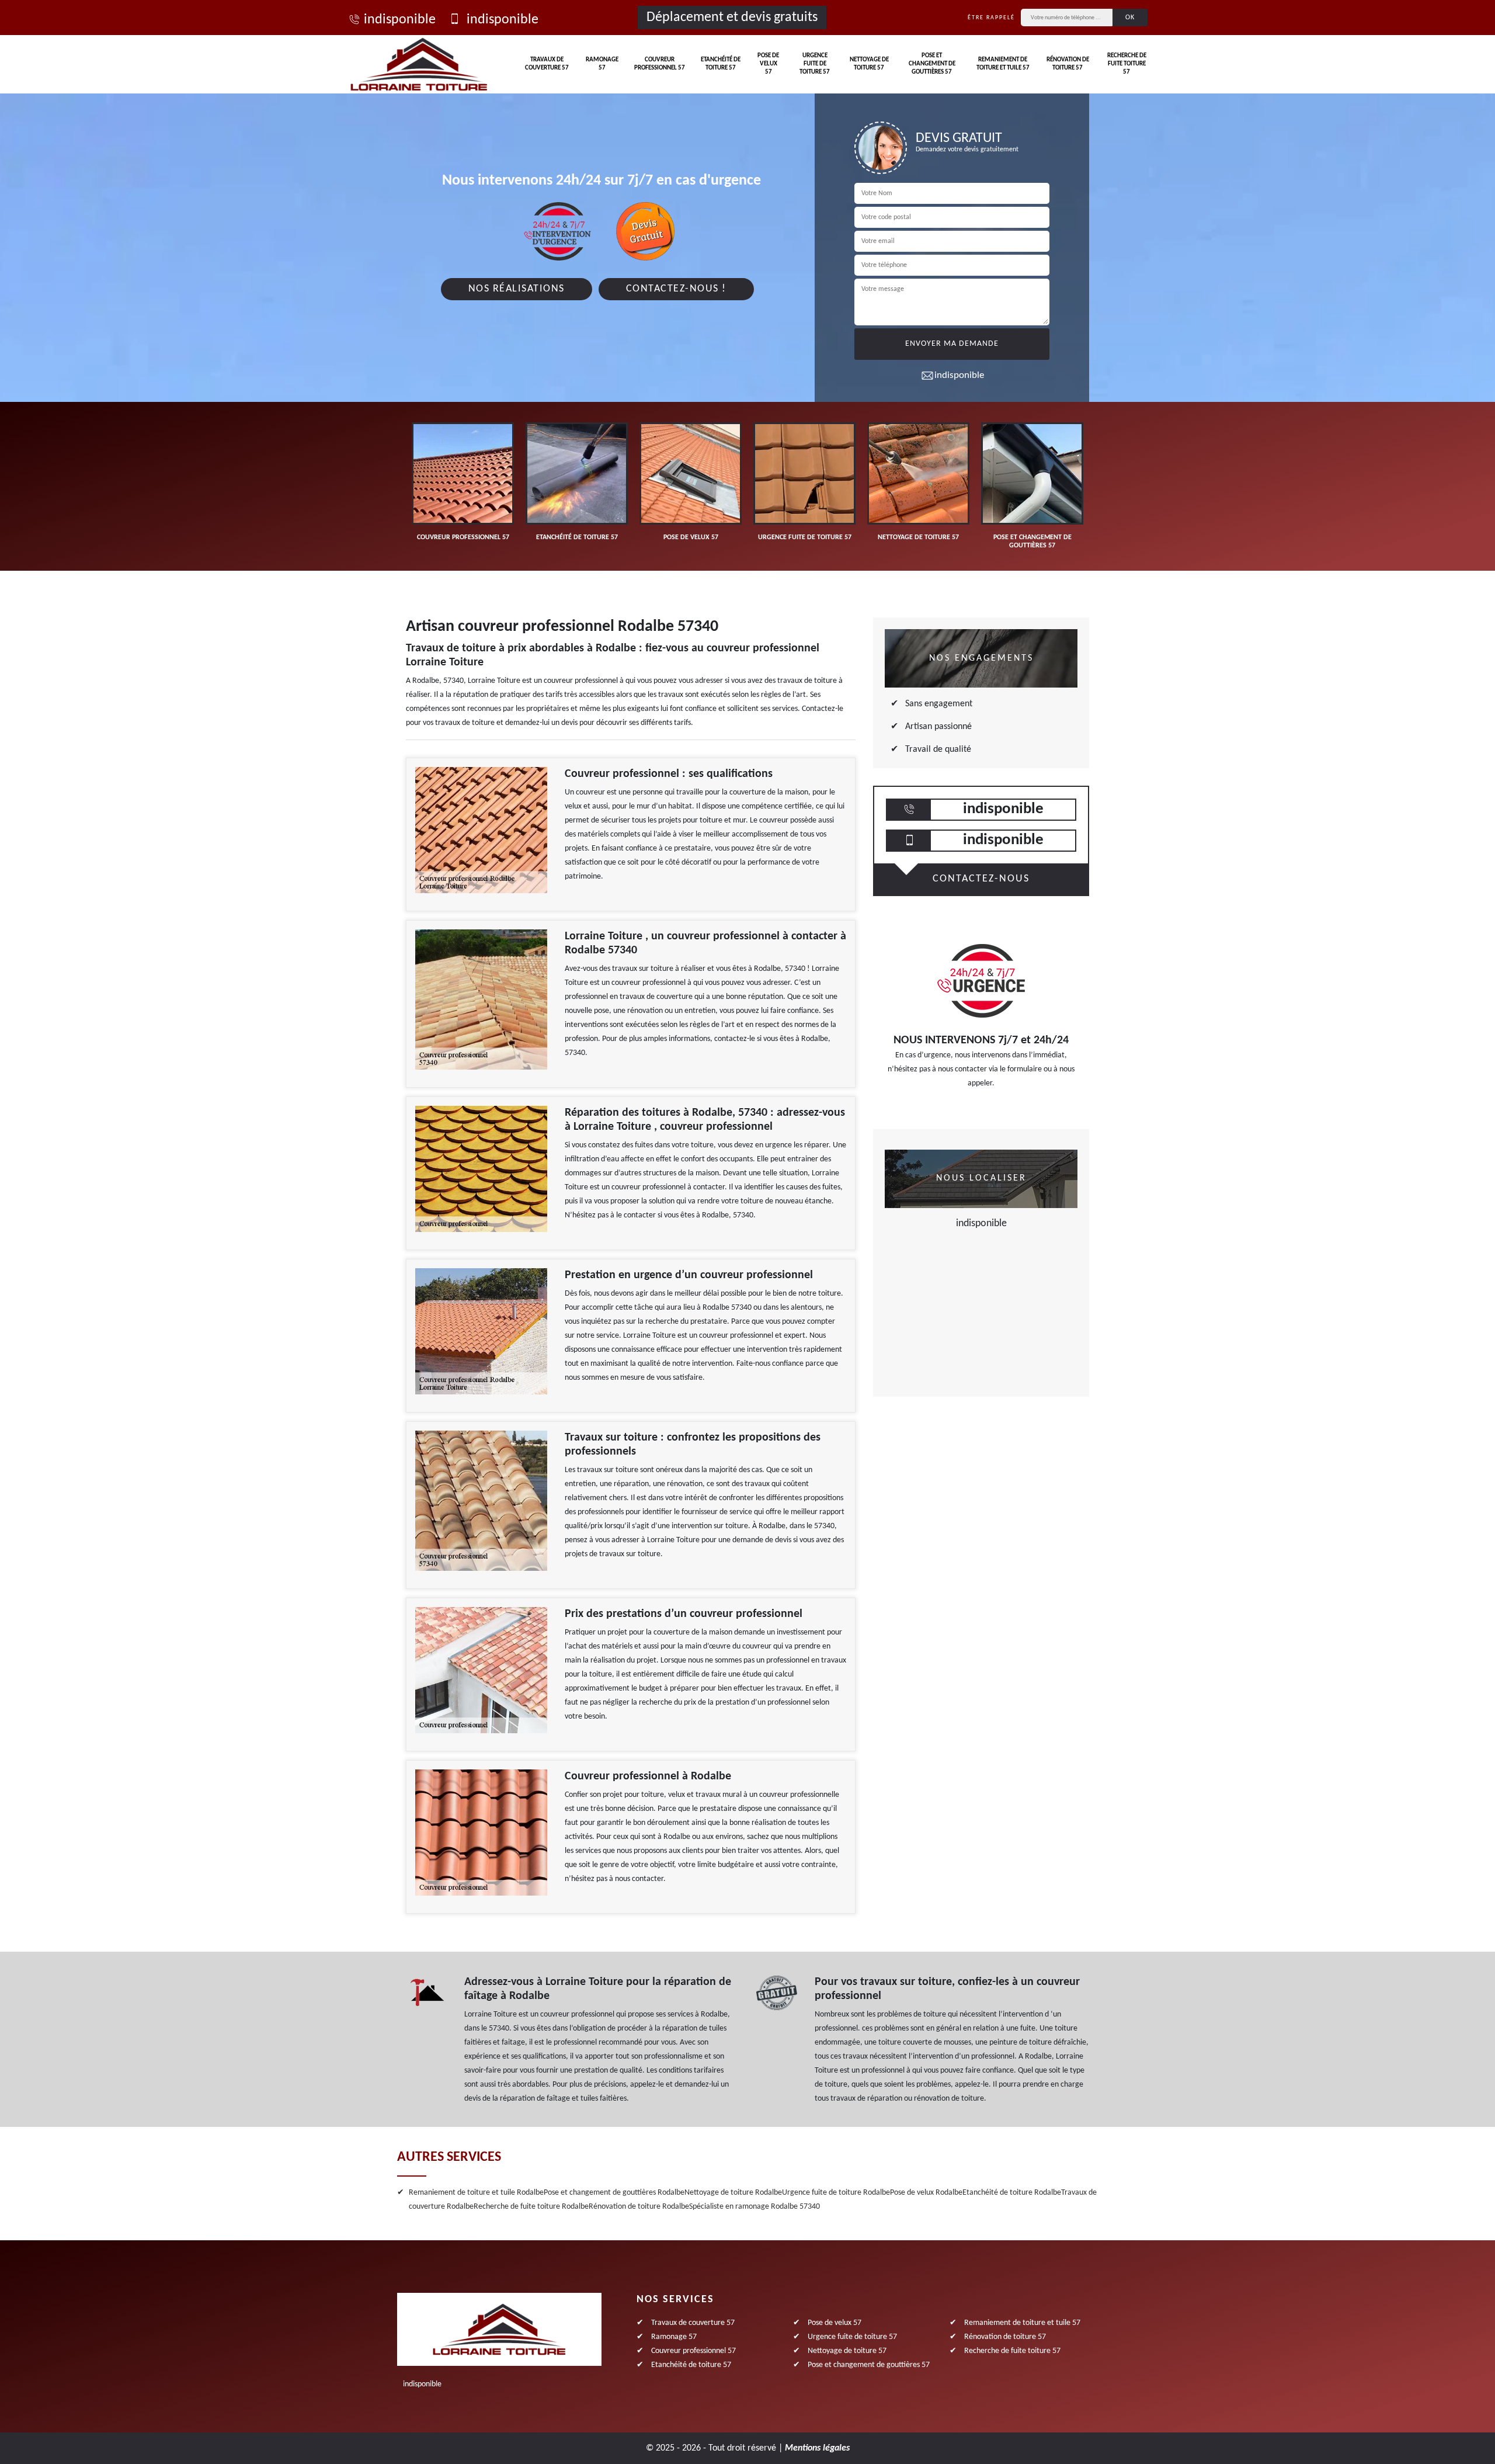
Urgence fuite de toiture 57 (815, 64)
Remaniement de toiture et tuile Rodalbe (476, 2193)
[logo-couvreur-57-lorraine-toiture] (419, 64)
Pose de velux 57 (768, 64)
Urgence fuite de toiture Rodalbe (836, 2193)
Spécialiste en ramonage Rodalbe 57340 (755, 2207)
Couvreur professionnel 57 (660, 64)
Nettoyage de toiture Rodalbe (733, 2193)
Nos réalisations (517, 289)
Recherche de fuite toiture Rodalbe (531, 2207)
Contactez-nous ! (676, 289)
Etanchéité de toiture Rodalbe (1012, 2193)
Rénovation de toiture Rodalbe (639, 2207)
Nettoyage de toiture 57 (869, 64)
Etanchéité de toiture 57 (721, 64)
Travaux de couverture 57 (547, 64)
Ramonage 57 (602, 64)
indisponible (400, 20)
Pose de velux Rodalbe (926, 2193)
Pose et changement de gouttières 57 (932, 64)
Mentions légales (817, 2448)
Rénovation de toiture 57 (1068, 64)
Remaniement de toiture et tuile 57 (1003, 64)
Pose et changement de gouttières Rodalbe (614, 2193)
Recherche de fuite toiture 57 (1127, 64)
